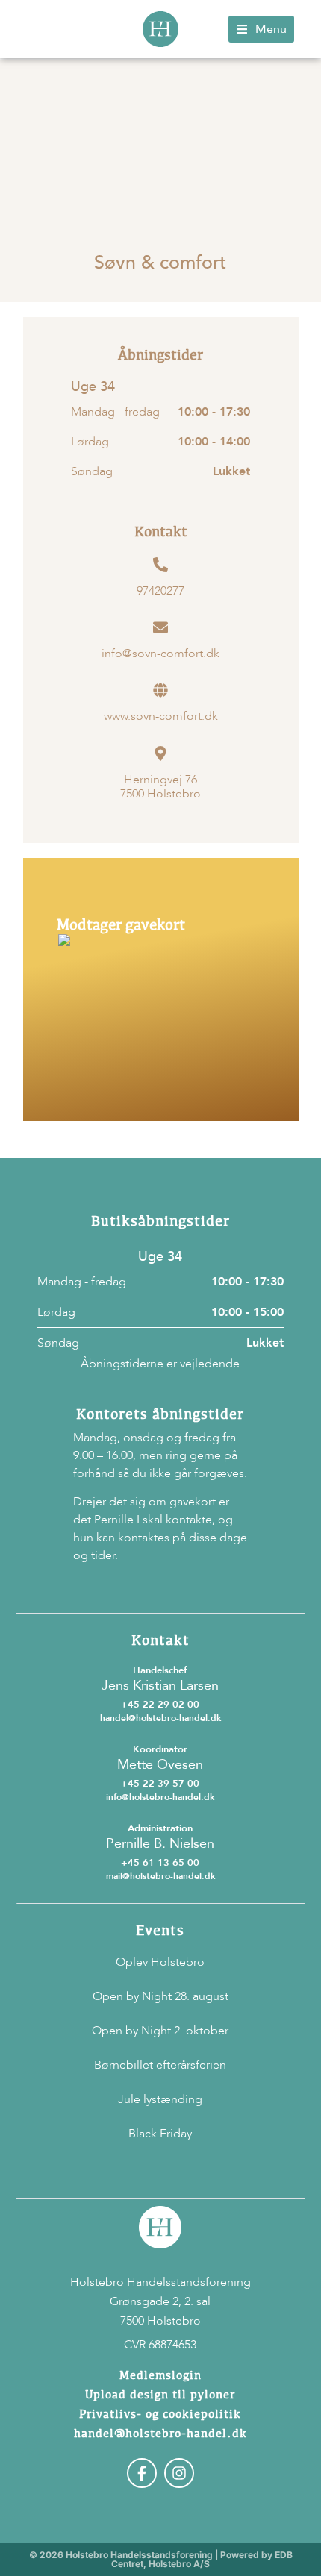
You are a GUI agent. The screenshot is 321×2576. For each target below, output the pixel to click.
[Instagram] (179, 2473)
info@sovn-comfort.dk (160, 654)
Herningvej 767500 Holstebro (160, 787)
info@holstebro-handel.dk (160, 1797)
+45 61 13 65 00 (160, 1863)
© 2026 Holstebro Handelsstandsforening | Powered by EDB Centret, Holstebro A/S (161, 2559)
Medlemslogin (160, 2375)
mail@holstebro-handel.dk (160, 1876)
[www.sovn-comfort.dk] (160, 690)
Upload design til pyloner (160, 2394)
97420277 (160, 591)
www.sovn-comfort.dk (161, 716)
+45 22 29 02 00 (160, 1705)
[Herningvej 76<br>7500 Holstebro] (160, 753)
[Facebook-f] (142, 2473)
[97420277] (160, 565)
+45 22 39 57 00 (160, 1784)
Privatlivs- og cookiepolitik (160, 2414)
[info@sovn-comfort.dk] (160, 627)
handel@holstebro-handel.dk (160, 2433)
